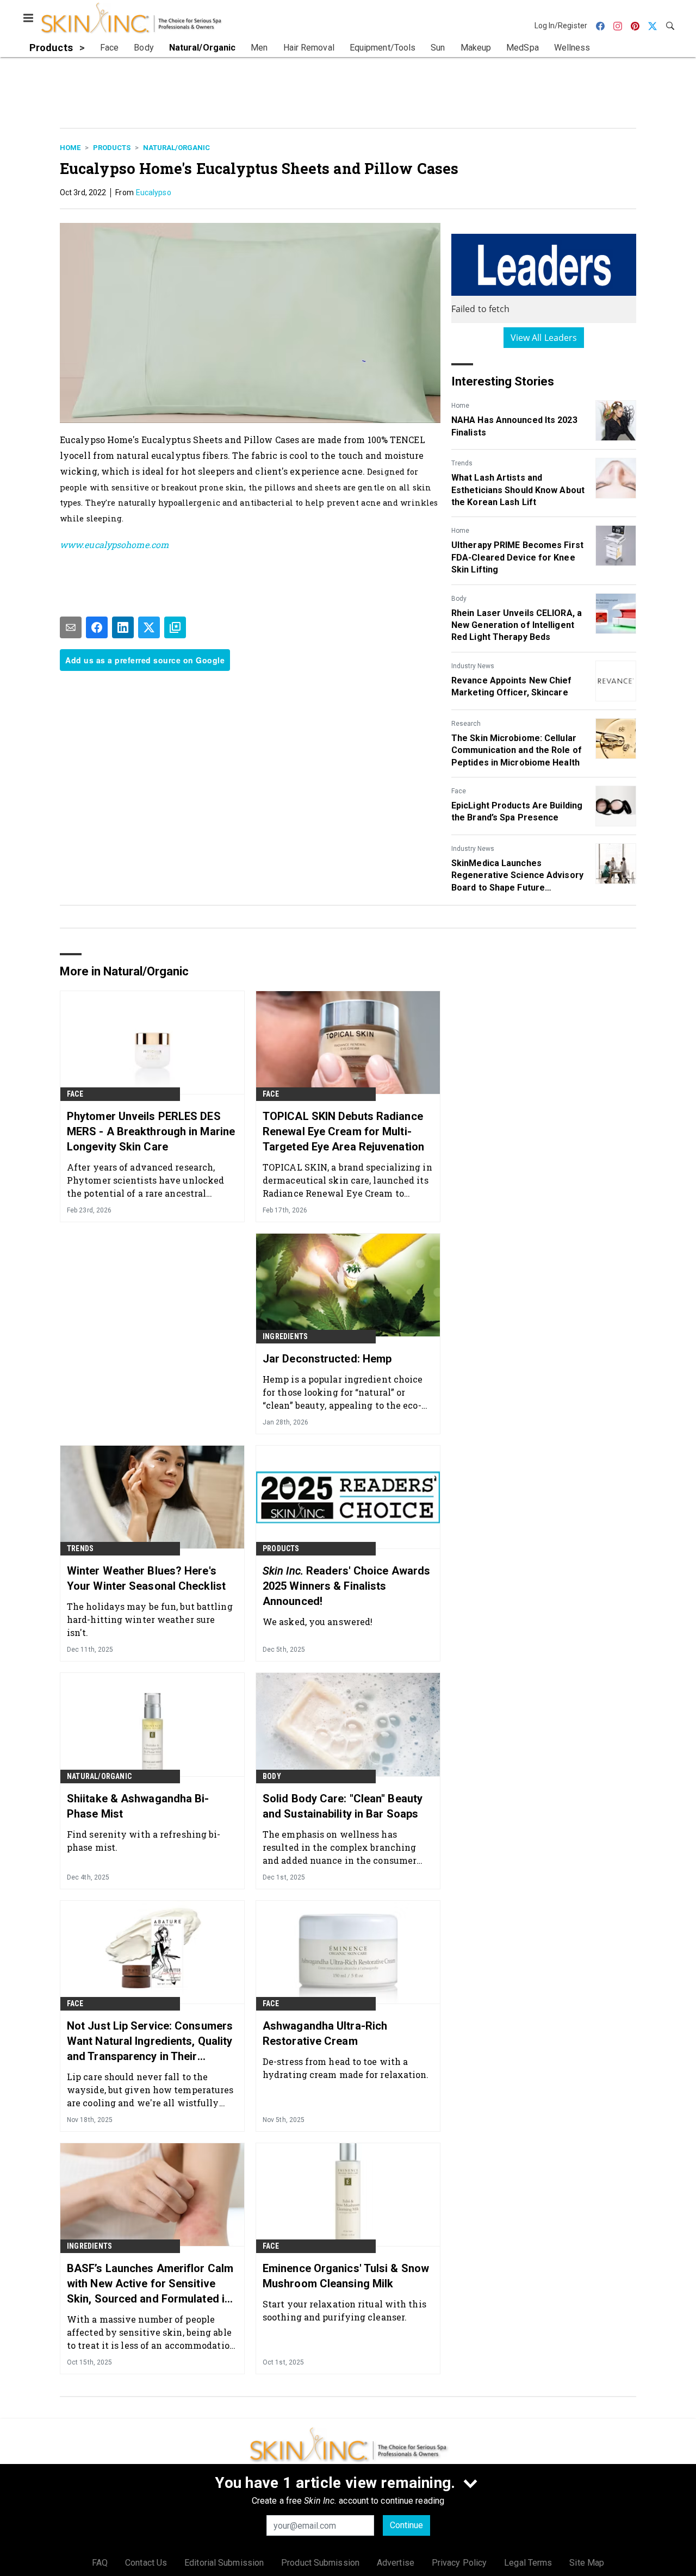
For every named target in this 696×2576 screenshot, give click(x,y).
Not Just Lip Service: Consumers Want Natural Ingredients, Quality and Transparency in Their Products (150, 2042)
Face (459, 791)
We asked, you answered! (318, 1622)
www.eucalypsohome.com (114, 545)
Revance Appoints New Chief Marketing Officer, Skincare (512, 686)
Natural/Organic (176, 148)
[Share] (97, 627)
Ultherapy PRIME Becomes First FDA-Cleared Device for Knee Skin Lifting (517, 557)
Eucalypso (154, 192)
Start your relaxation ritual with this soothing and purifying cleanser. (344, 2310)
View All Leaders (544, 338)
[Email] (71, 627)
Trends (462, 463)
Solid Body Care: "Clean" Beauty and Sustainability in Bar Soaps (343, 1806)
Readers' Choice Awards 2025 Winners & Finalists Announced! (346, 1586)
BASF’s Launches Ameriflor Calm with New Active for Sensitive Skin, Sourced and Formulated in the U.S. (150, 2284)
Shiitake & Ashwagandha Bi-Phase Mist (138, 1806)
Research (466, 724)
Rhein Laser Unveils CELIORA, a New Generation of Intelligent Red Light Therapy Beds (517, 625)
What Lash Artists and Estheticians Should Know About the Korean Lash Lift (518, 490)
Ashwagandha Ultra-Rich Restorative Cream (325, 2033)
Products (112, 148)
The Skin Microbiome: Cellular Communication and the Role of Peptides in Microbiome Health (517, 750)
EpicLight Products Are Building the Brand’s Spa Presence (517, 811)
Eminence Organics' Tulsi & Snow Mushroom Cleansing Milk (346, 2276)
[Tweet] (149, 627)
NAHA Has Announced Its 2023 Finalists (514, 426)
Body (459, 599)
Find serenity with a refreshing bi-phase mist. (144, 1841)
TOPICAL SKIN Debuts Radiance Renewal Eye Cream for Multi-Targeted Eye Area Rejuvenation (343, 1131)
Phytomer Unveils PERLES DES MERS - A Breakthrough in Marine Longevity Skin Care (151, 1131)
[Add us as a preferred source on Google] (175, 627)
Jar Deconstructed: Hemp (327, 1359)
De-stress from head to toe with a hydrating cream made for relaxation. (346, 2068)
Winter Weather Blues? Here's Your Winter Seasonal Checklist (146, 1578)
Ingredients (285, 1336)
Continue (406, 2525)
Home (70, 148)
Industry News (473, 666)
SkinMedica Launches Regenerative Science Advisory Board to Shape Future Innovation (517, 876)
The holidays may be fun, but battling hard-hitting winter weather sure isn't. (150, 1619)
